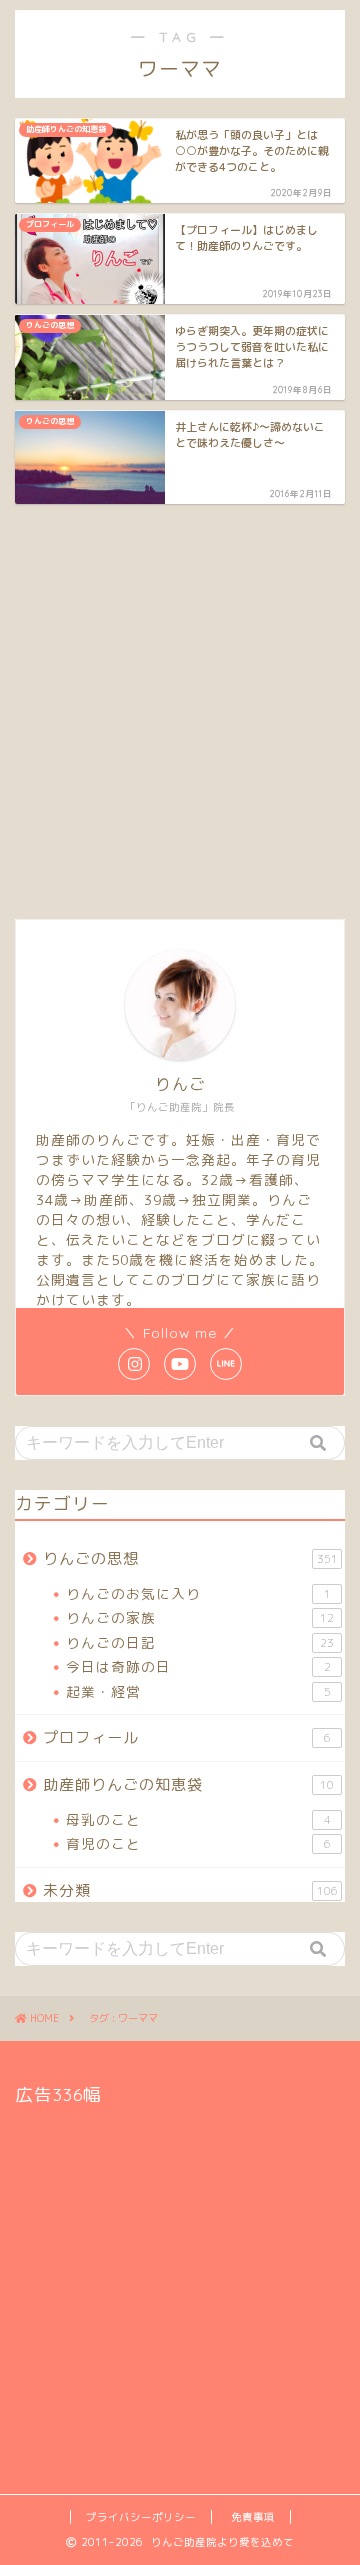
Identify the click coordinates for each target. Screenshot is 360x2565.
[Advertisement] (180, 709)
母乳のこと (198, 1819)
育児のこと (198, 1843)
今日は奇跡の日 (198, 1666)
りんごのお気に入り (198, 1593)
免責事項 (253, 2517)
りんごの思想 (190, 1558)
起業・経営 (198, 1691)
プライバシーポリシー (141, 2517)
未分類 (190, 1890)
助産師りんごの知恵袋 (188, 1784)
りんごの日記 (200, 1642)
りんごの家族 (200, 1617)
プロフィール (187, 1737)
